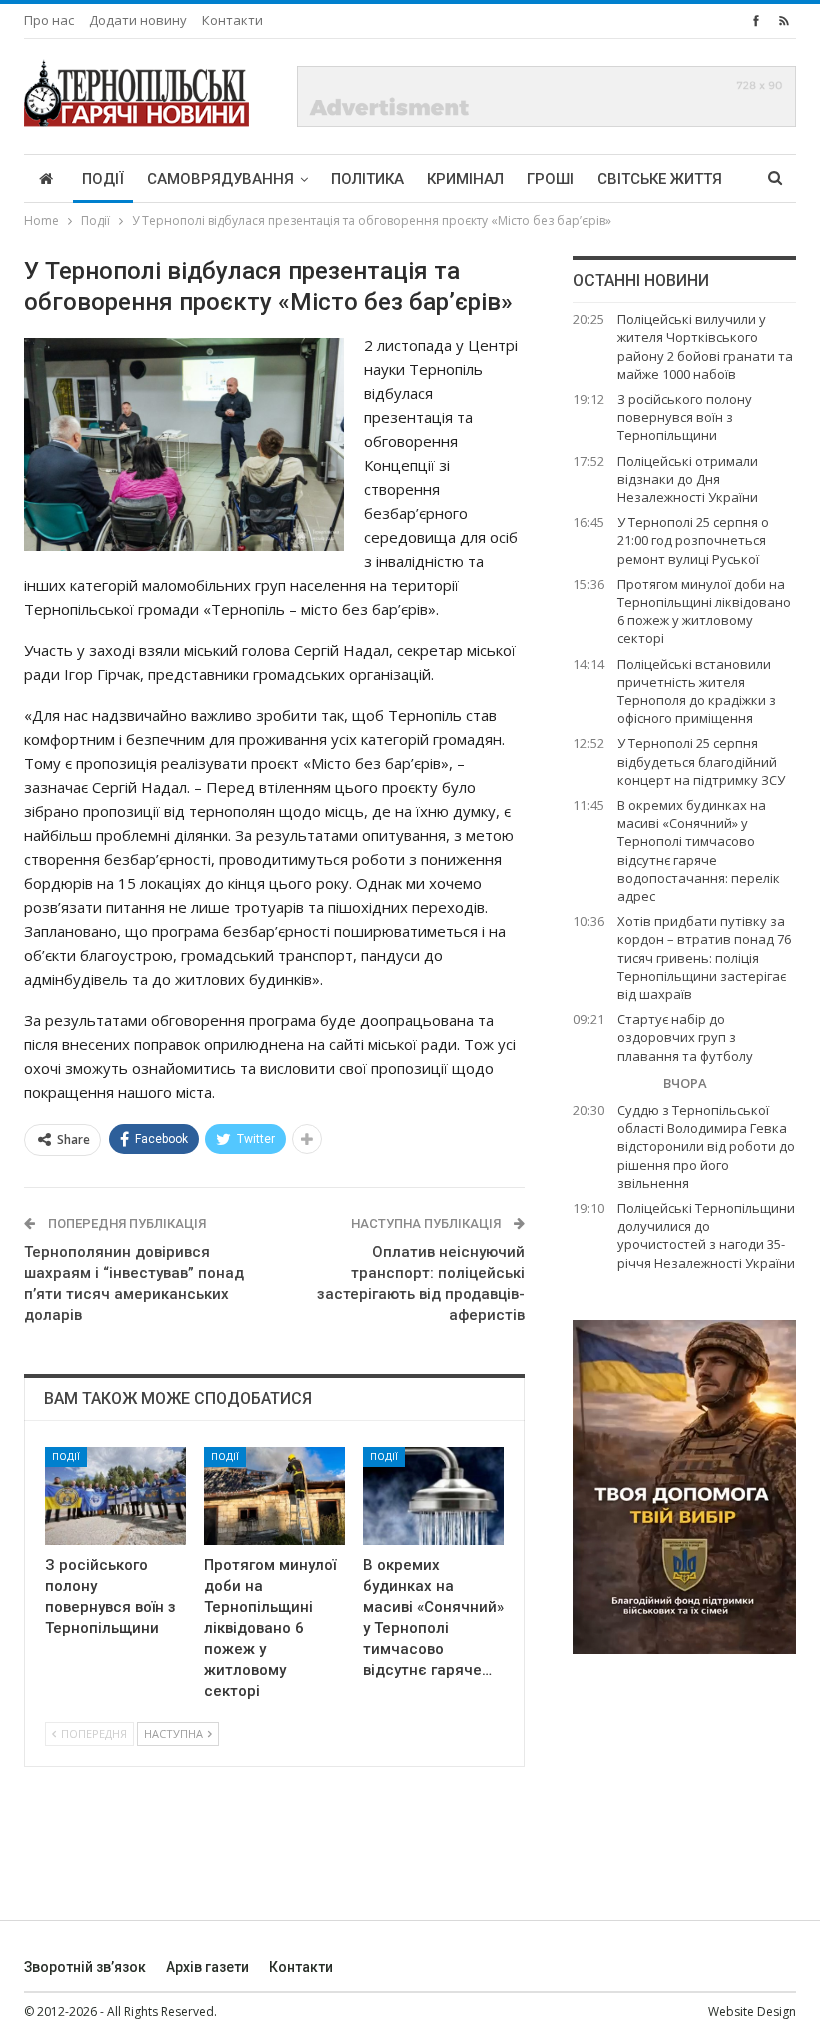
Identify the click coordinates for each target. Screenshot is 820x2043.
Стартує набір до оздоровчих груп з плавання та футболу (685, 1037)
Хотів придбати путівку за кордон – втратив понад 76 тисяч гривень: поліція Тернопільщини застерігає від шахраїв (704, 957)
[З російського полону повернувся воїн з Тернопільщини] (115, 1496)
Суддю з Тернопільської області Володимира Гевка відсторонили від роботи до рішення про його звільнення (706, 1146)
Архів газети (207, 1967)
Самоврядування (220, 179)
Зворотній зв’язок (85, 1967)
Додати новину (138, 20)
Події (103, 179)
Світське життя (659, 179)
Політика (367, 179)
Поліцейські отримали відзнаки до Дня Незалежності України (687, 479)
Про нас (49, 20)
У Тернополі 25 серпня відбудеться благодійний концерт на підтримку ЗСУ (701, 761)
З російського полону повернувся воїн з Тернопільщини (684, 417)
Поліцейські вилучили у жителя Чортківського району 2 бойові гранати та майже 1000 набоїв (705, 346)
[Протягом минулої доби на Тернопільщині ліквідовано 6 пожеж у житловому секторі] (274, 1496)
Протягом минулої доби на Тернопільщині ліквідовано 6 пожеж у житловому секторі (704, 611)
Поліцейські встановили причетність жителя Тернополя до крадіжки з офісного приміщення (696, 691)
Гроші (550, 179)
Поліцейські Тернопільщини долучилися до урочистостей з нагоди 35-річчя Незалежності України (706, 1235)
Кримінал (465, 179)
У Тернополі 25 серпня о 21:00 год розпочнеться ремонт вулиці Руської (693, 540)
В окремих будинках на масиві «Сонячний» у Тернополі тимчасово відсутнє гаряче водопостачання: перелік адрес (698, 850)
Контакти (232, 20)
